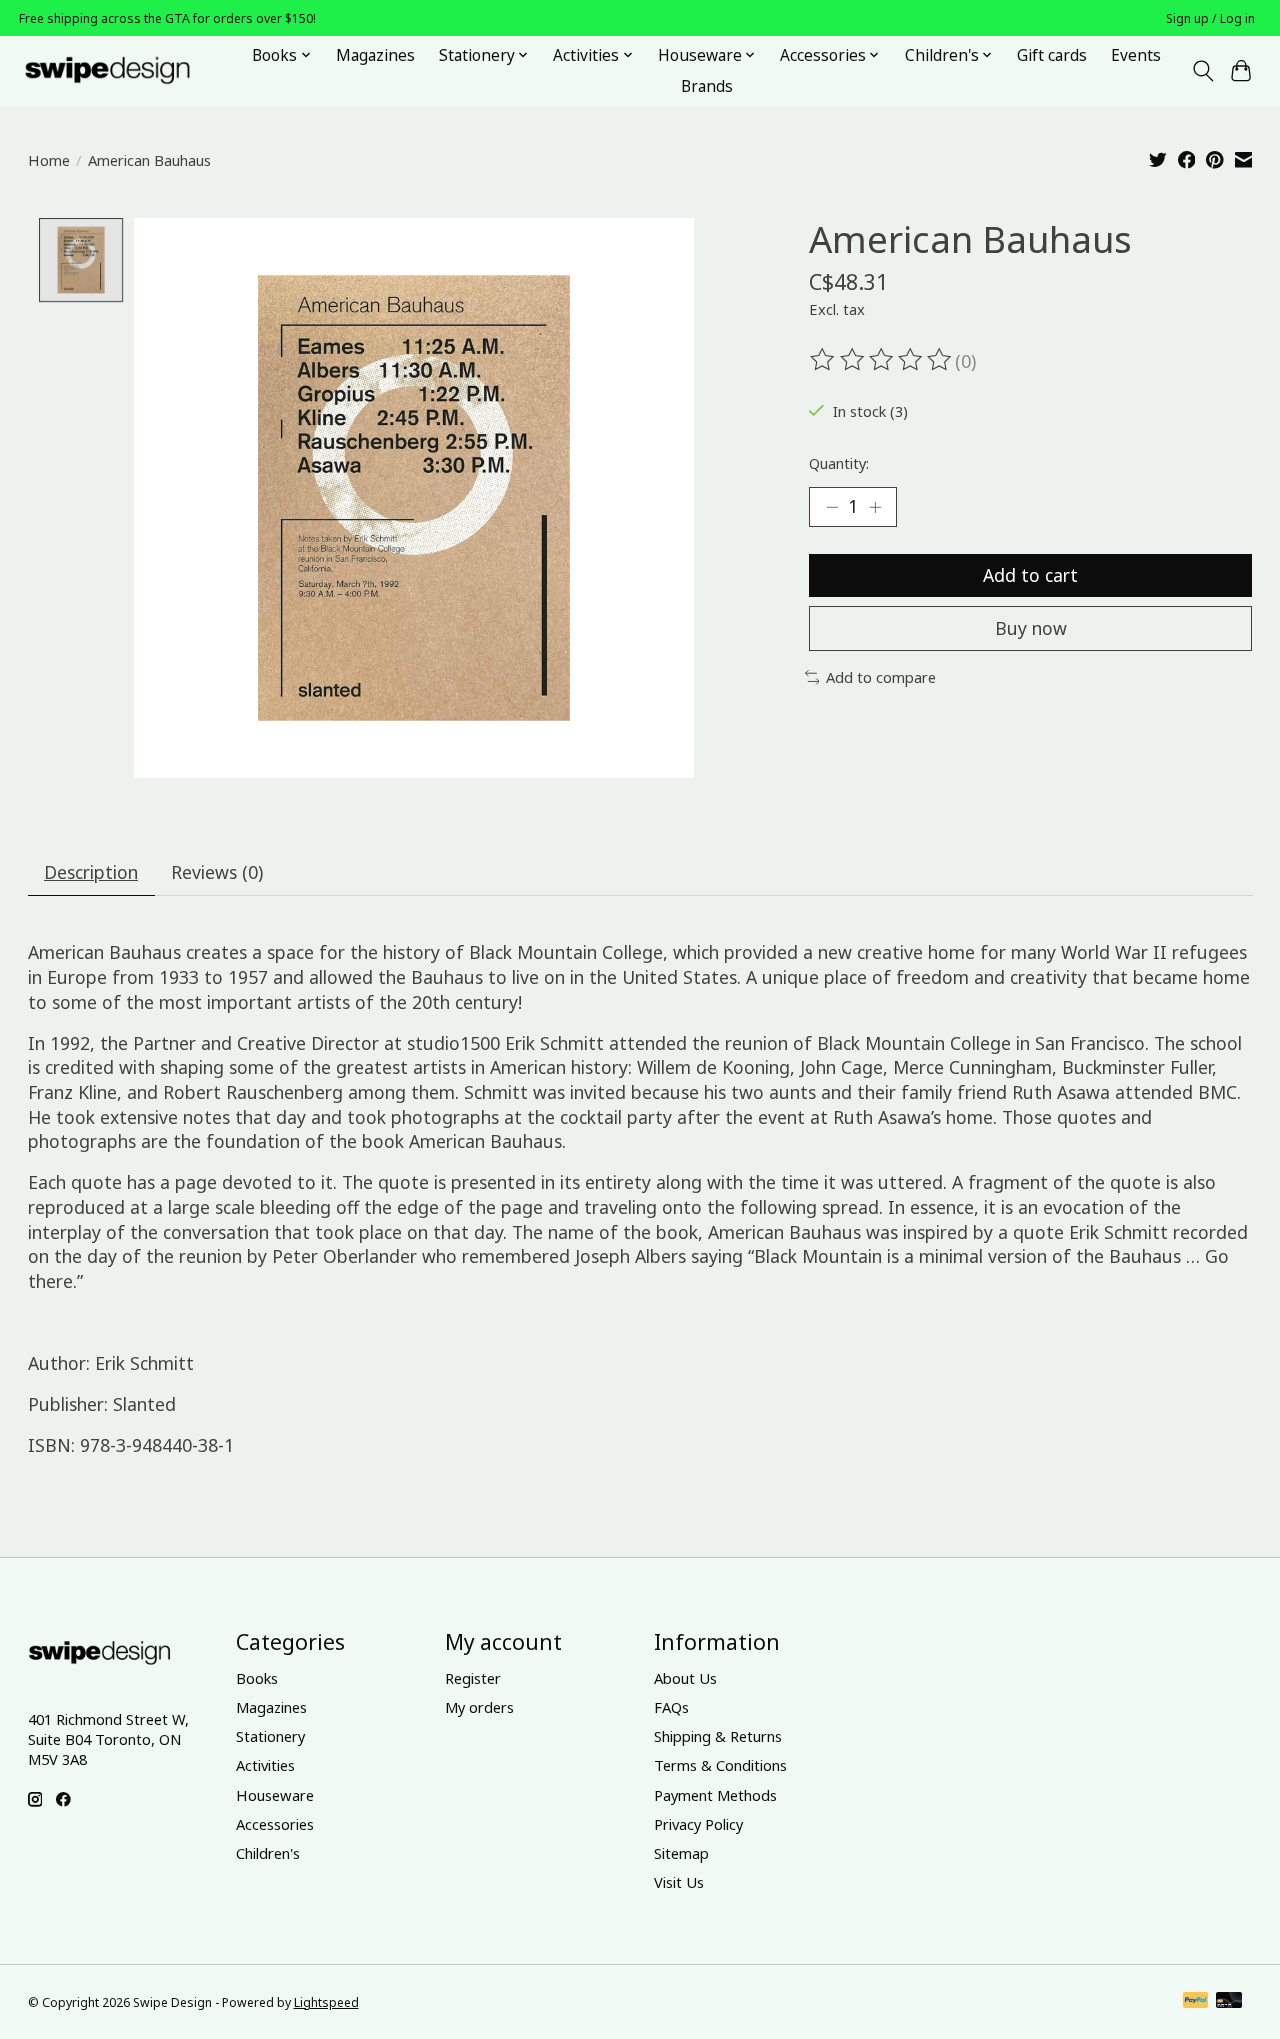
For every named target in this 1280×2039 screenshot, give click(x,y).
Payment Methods (715, 1795)
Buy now (1031, 628)
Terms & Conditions (720, 1765)
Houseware (275, 1795)
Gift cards (1052, 55)
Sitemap (681, 1853)
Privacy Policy (698, 1824)
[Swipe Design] (129, 70)
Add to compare (881, 677)
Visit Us (679, 1882)
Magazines (375, 55)
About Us (685, 1678)
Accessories (275, 1824)
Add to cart (1030, 575)
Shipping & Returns (718, 1736)
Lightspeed (326, 2002)
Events (1136, 55)
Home (49, 160)
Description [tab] (91, 872)
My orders (479, 1707)
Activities (265, 1765)
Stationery (270, 1736)
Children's (268, 1853)
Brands (707, 86)
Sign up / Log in (1210, 18)
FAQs (671, 1707)
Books (257, 1678)
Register (473, 1678)
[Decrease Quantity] (832, 507)
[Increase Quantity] (875, 507)
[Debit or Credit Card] (1229, 2002)
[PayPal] (1196, 2002)
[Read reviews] (882, 360)
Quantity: (839, 463)
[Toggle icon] (1202, 71)
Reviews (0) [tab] (217, 872)
